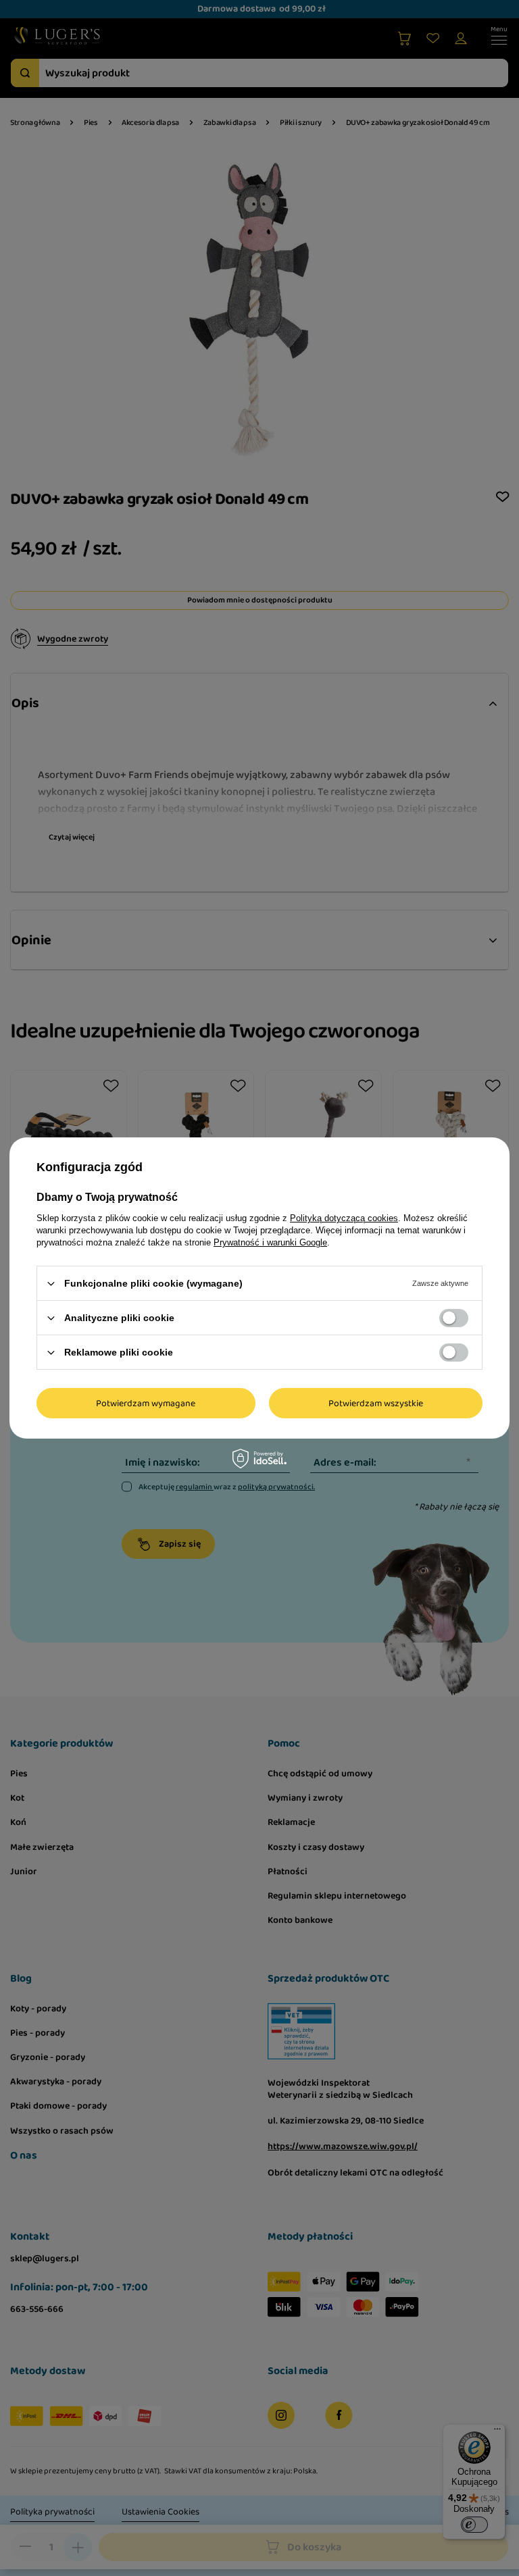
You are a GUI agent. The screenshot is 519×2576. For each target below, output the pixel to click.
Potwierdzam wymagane (146, 1403)
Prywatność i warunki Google (270, 1242)
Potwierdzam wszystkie (376, 1403)
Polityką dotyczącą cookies (344, 1218)
